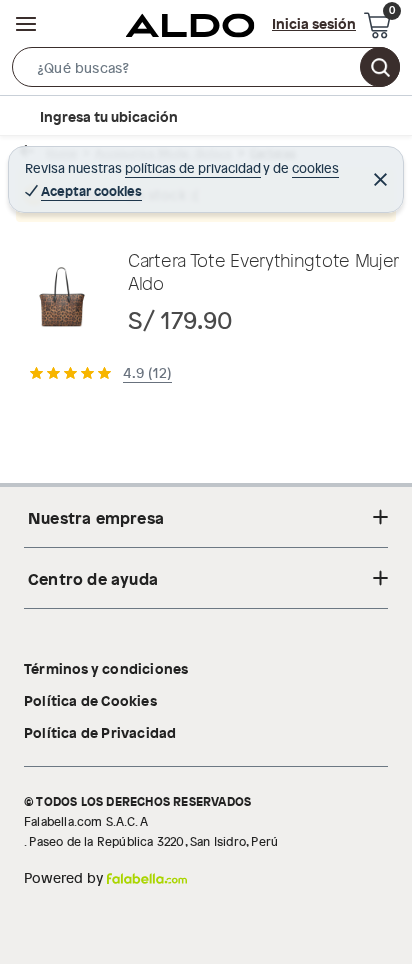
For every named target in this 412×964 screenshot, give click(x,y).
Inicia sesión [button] (314, 23)
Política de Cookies (90, 700)
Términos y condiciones (106, 668)
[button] (206, 71)
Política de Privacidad (100, 732)
